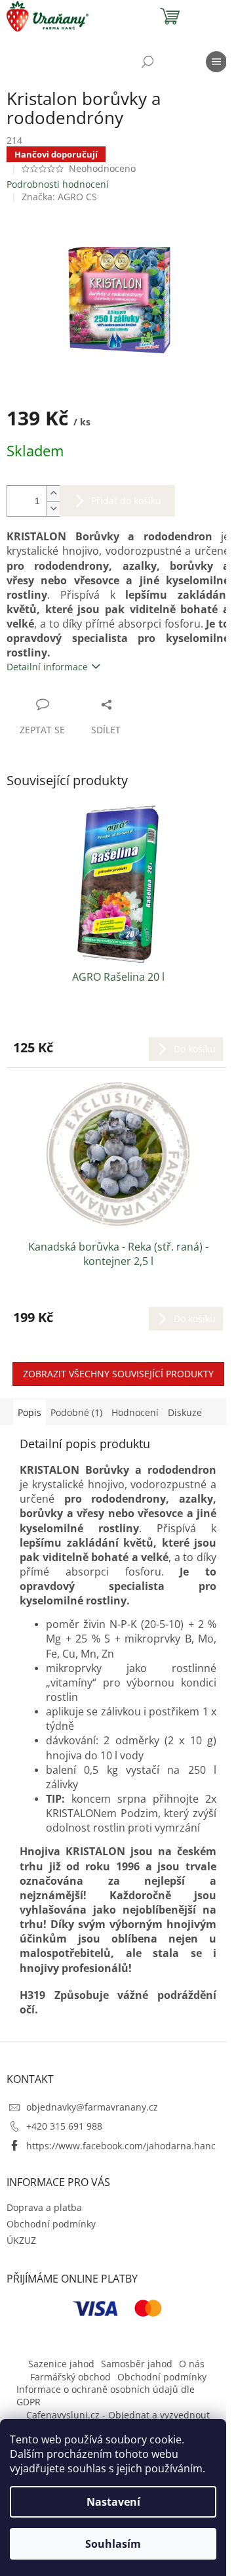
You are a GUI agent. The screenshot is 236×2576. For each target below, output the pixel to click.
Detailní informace (47, 667)
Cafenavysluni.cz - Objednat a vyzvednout (118, 2415)
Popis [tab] (29, 1412)
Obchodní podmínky (51, 2224)
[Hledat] (147, 62)
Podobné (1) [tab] (76, 1412)
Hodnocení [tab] (135, 1412)
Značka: (59, 197)
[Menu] (216, 62)
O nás (192, 2364)
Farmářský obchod (70, 2377)
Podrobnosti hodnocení (58, 184)
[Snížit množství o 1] (53, 508)
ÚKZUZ (21, 2240)
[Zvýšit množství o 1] (53, 493)
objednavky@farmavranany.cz (92, 2107)
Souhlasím (113, 2544)
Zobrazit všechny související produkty (118, 1374)
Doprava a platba (44, 2207)
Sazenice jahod (61, 2364)
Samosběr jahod (137, 2364)
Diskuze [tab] (185, 1412)
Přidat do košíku (126, 501)
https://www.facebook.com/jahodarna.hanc (121, 2146)
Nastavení (113, 2502)
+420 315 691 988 (64, 2126)
